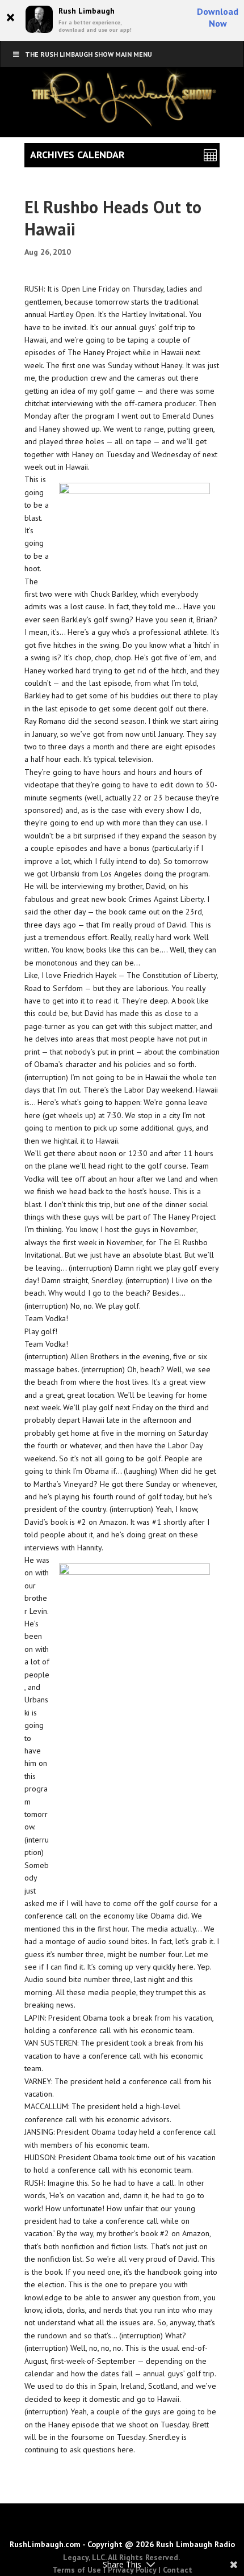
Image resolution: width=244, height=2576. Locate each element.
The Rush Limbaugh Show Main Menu (89, 54)
